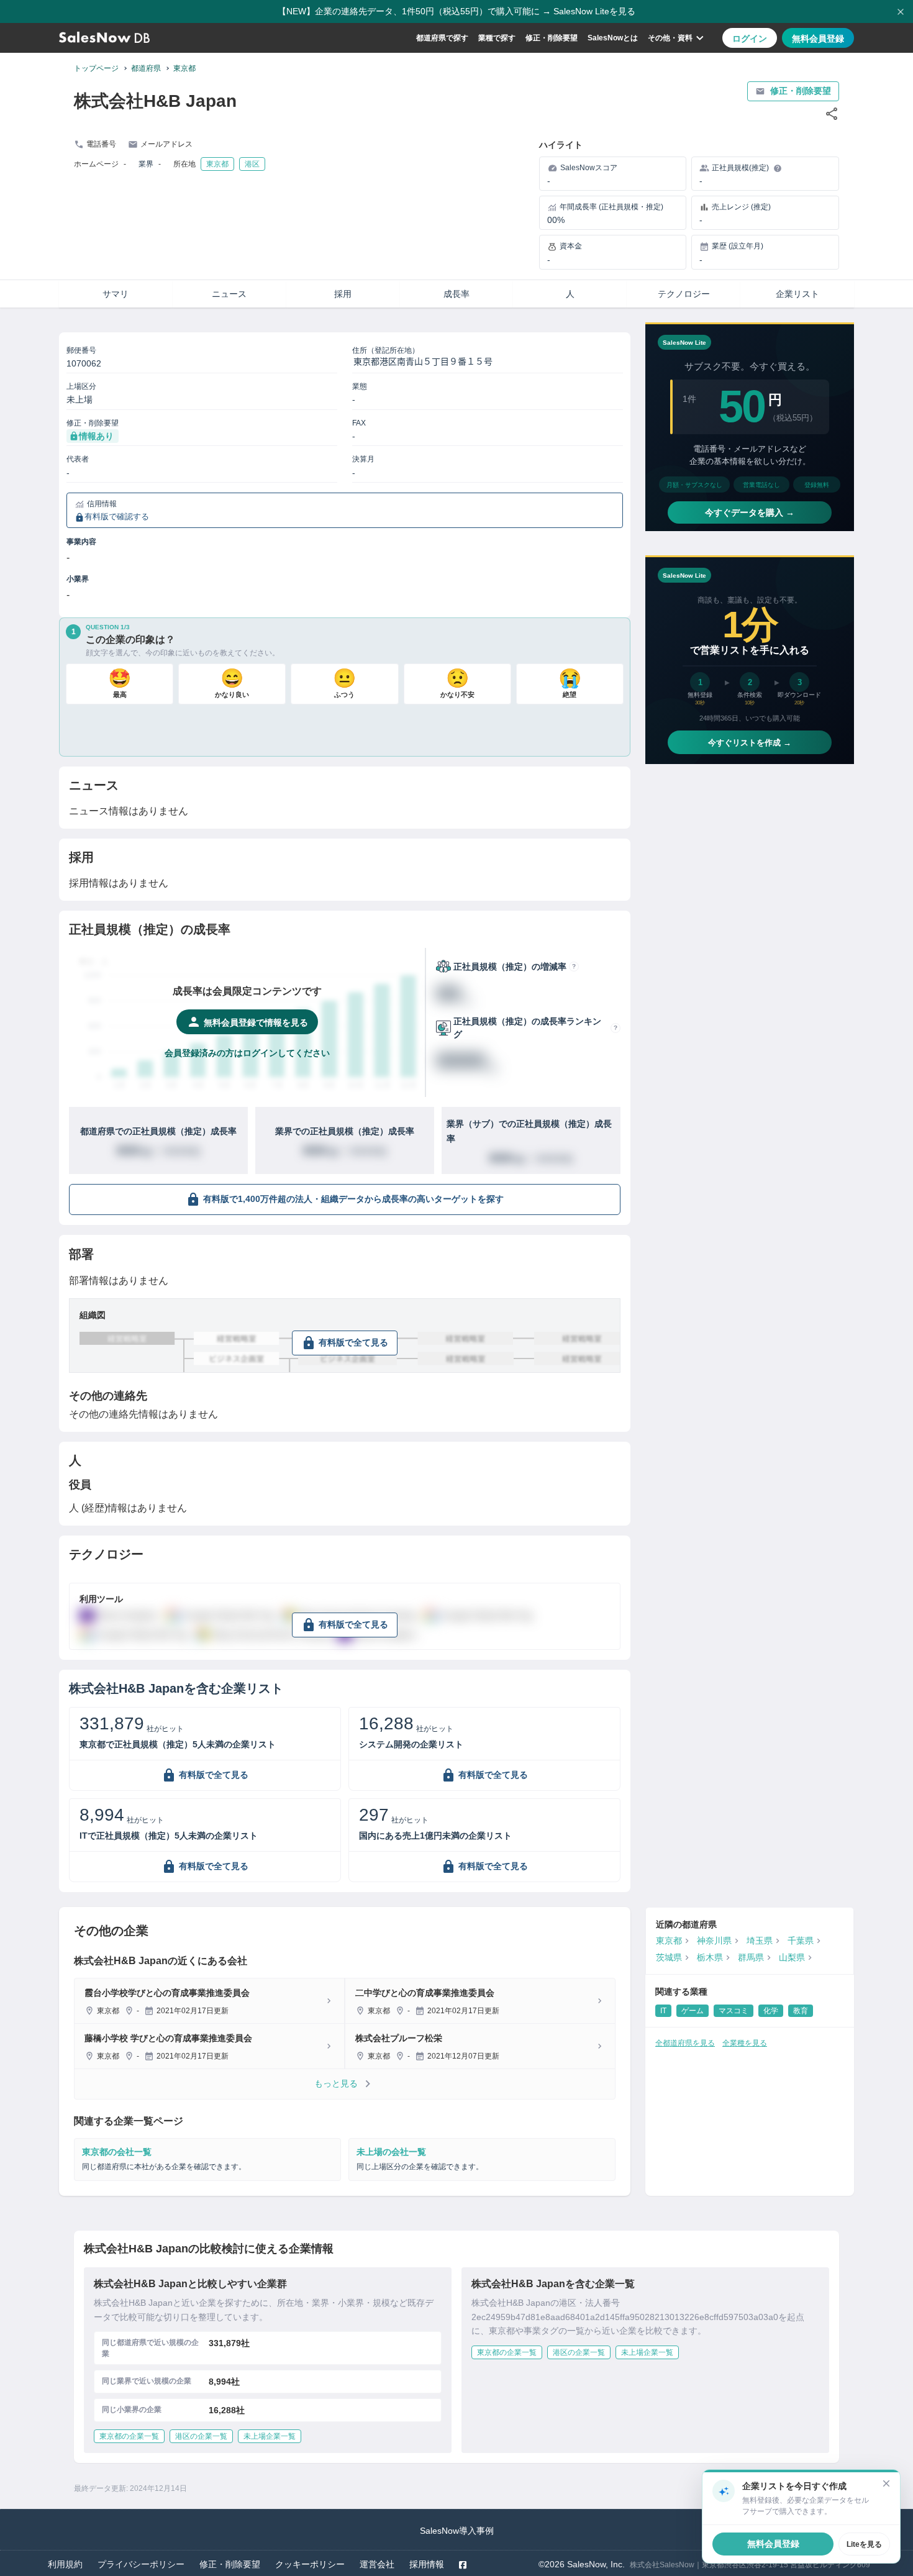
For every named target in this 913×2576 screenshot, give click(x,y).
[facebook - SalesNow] (463, 2565)
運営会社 (377, 2564)
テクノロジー (684, 294)
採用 (343, 294)
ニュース (229, 294)
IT (663, 2011)
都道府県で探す (442, 38)
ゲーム (693, 2011)
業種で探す (497, 38)
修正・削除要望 (552, 38)
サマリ (116, 294)
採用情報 (427, 2564)
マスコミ (734, 2011)
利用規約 (65, 2564)
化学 (771, 2011)
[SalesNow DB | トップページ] (104, 38)
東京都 (184, 68)
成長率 (457, 294)
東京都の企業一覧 (129, 2436)
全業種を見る (745, 2043)
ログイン (750, 39)
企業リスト (797, 294)
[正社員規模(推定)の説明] (778, 168)
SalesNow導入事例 (457, 2531)
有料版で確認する (117, 517)
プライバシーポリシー (141, 2564)
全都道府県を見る (685, 2043)
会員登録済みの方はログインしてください (247, 1053)
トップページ (96, 68)
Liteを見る (864, 2544)
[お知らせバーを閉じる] (901, 12)
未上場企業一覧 (270, 2436)
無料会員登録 (818, 39)
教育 (801, 2011)
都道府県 (146, 68)
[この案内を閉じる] (886, 2483)
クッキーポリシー (310, 2564)
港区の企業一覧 (201, 2436)
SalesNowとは (613, 38)
